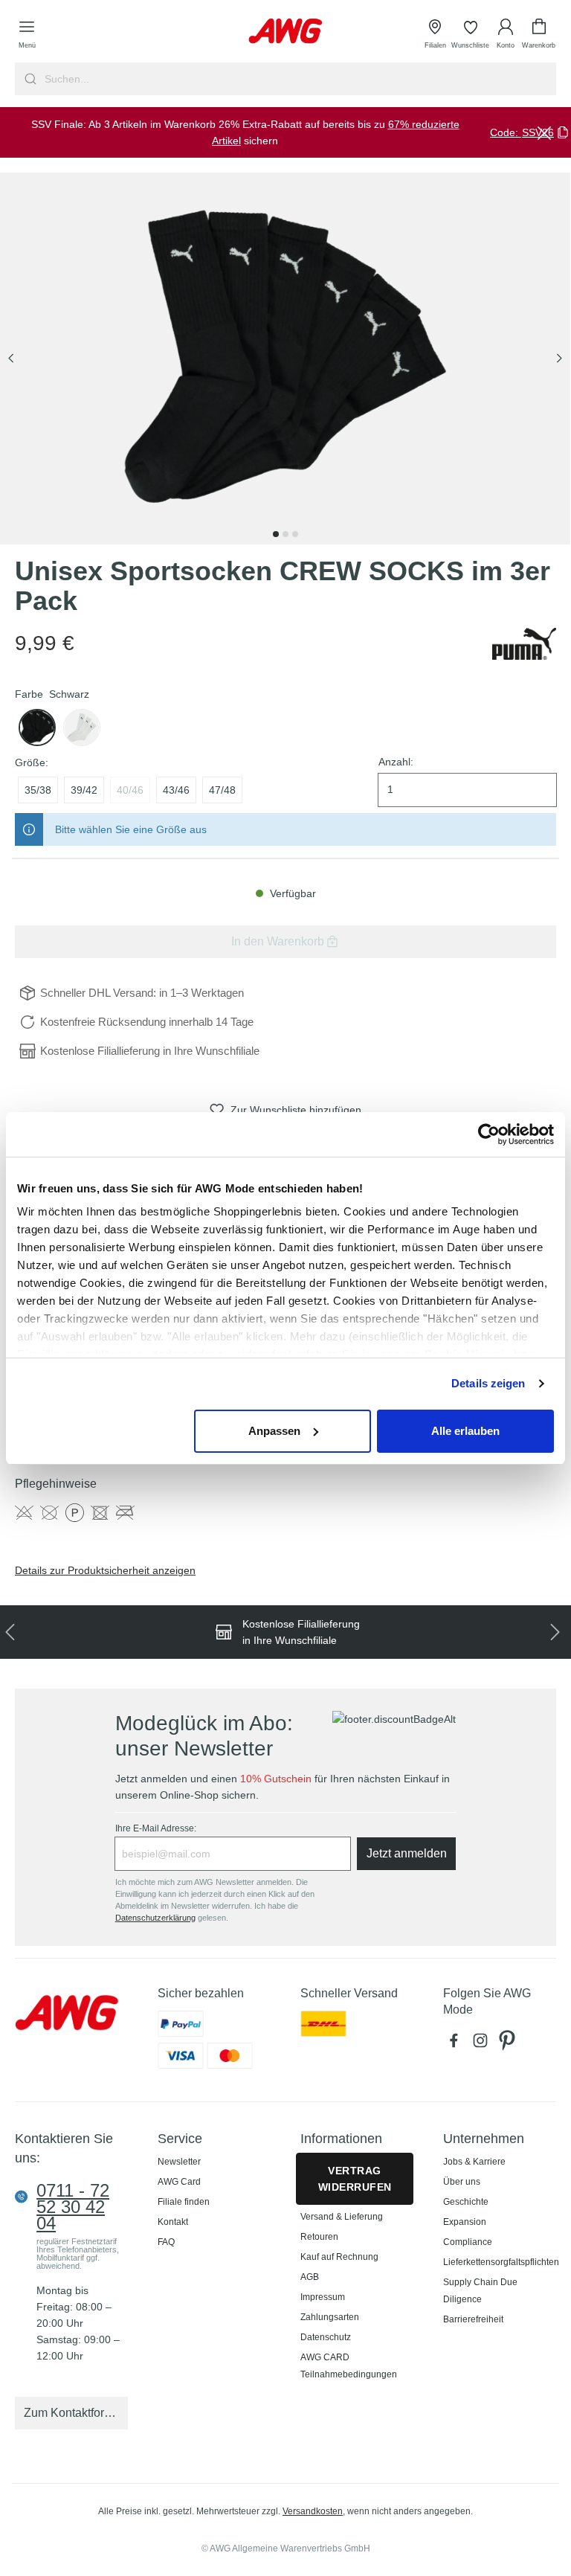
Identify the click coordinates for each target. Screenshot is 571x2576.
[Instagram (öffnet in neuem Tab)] (483, 2044)
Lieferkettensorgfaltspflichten (501, 2262)
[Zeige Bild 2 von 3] (285, 534)
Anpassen (274, 1431)
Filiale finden (184, 2202)
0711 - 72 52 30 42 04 (73, 2207)
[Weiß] (82, 727)
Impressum (323, 2297)
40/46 (130, 790)
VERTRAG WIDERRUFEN (355, 2179)
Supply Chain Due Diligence (480, 2291)
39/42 (84, 790)
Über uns (462, 2182)
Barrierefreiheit (473, 2319)
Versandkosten (313, 2511)
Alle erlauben (465, 1431)
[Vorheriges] (11, 359)
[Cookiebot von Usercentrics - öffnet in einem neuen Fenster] (489, 1134)
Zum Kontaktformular (76, 2413)
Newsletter (179, 2162)
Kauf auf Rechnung (339, 2257)
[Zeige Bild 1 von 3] (276, 534)
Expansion (465, 2222)
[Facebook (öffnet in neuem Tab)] (457, 2044)
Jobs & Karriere (474, 2162)
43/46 (176, 790)
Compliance (468, 2242)
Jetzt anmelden (407, 1853)
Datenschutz (326, 2337)
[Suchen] (29, 79)
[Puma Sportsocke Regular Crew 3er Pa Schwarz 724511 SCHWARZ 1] (285, 359)
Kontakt (173, 2222)
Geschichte (466, 2202)
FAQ (166, 2242)
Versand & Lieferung (342, 2217)
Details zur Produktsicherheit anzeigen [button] (105, 1570)
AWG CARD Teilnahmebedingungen (349, 2366)
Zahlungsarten (330, 2317)
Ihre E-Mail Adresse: (156, 1828)
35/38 (38, 790)
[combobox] (299, 79)
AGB (310, 2277)
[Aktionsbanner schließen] (544, 132)
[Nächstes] (559, 359)
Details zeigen (488, 1383)
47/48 (222, 790)
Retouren (319, 2237)
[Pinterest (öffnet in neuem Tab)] (509, 2044)
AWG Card (179, 2182)
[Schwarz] (37, 727)
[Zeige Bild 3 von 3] (295, 534)
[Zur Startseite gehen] (285, 31)
